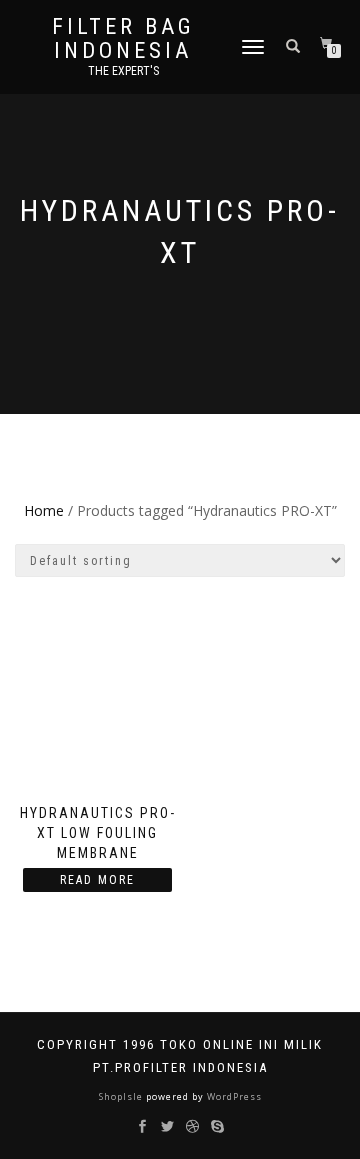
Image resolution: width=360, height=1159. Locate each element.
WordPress (233, 1096)
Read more (97, 880)
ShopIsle (122, 1096)
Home (44, 510)
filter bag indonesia (123, 39)
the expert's (123, 71)
